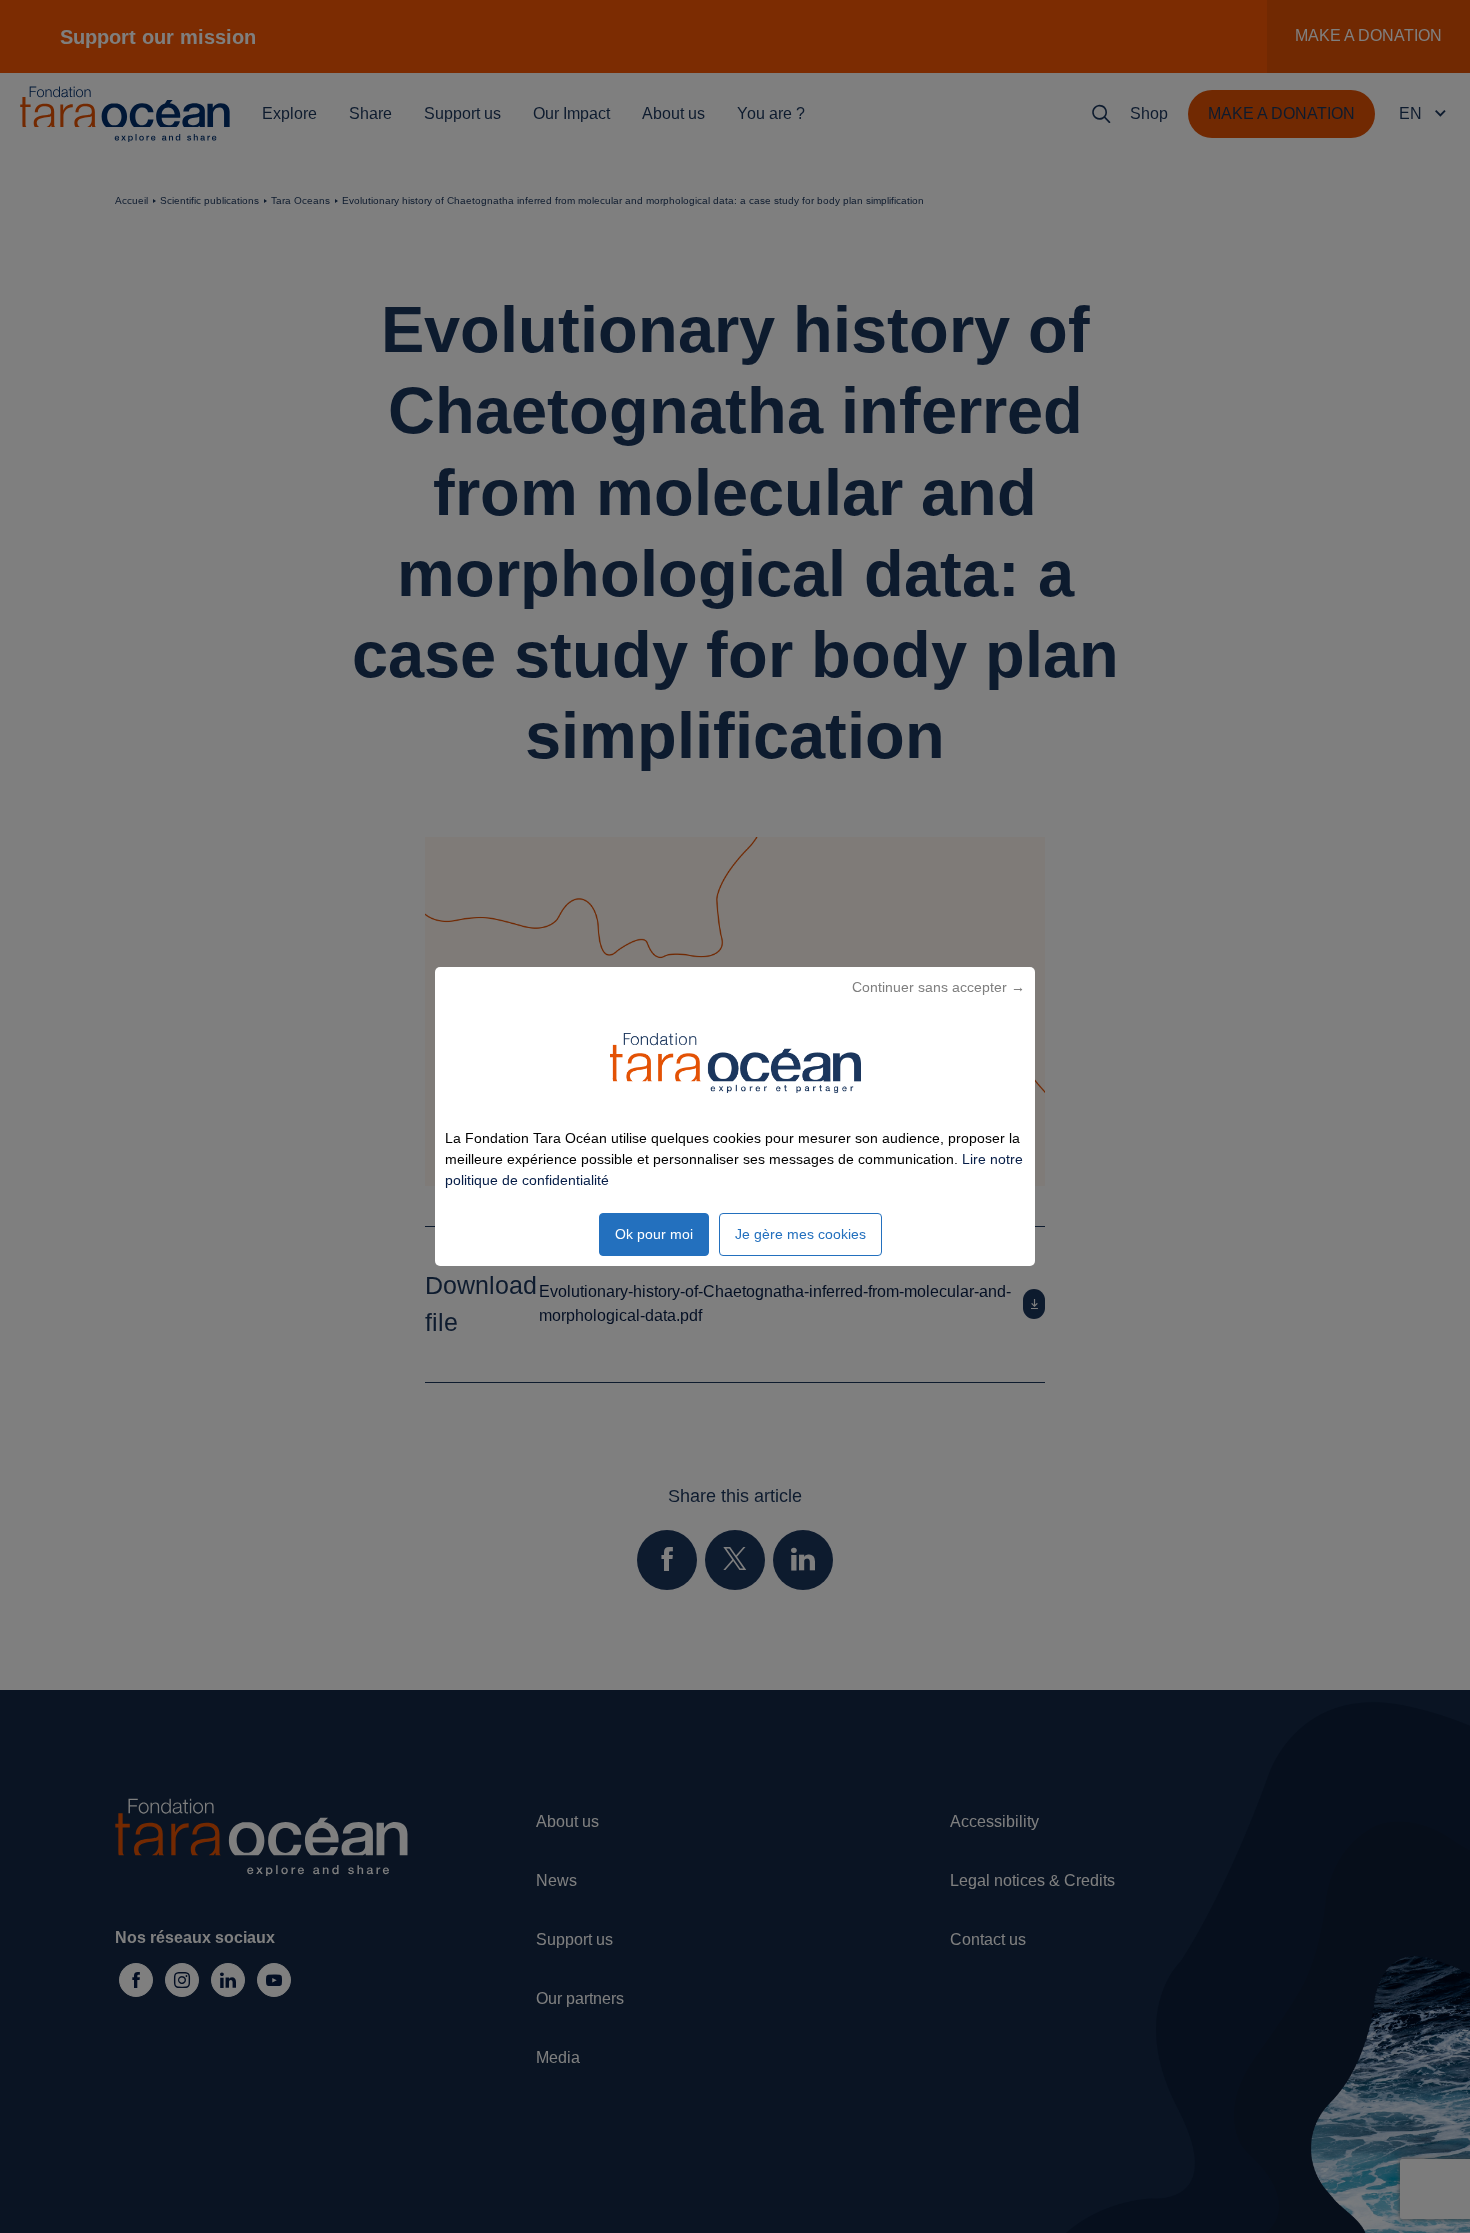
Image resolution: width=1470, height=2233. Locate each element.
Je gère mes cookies (800, 1234)
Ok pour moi (654, 1234)
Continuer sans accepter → (938, 987)
